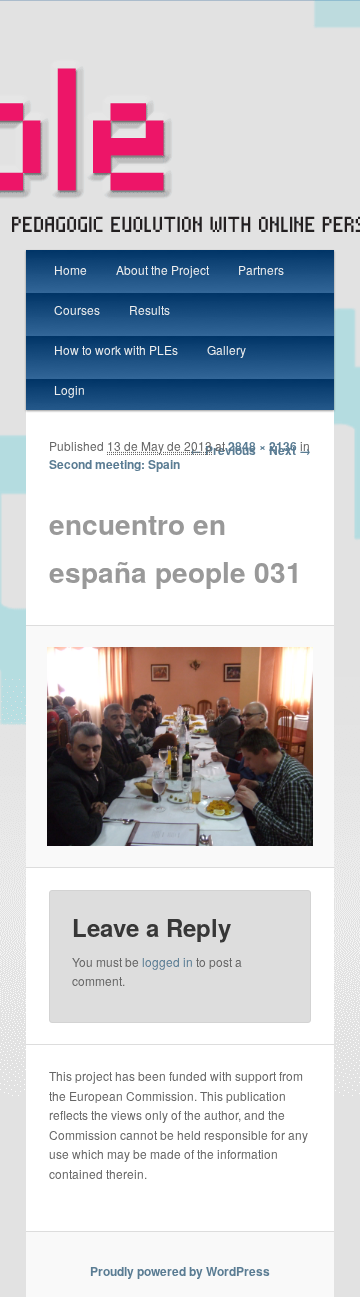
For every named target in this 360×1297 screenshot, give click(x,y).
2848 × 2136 (262, 446)
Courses (77, 309)
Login (69, 389)
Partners (261, 269)
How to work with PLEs (116, 349)
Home (70, 269)
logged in (167, 961)
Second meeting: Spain (114, 464)
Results (149, 309)
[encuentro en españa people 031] (179, 746)
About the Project (162, 269)
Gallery (226, 349)
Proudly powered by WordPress (180, 1271)
